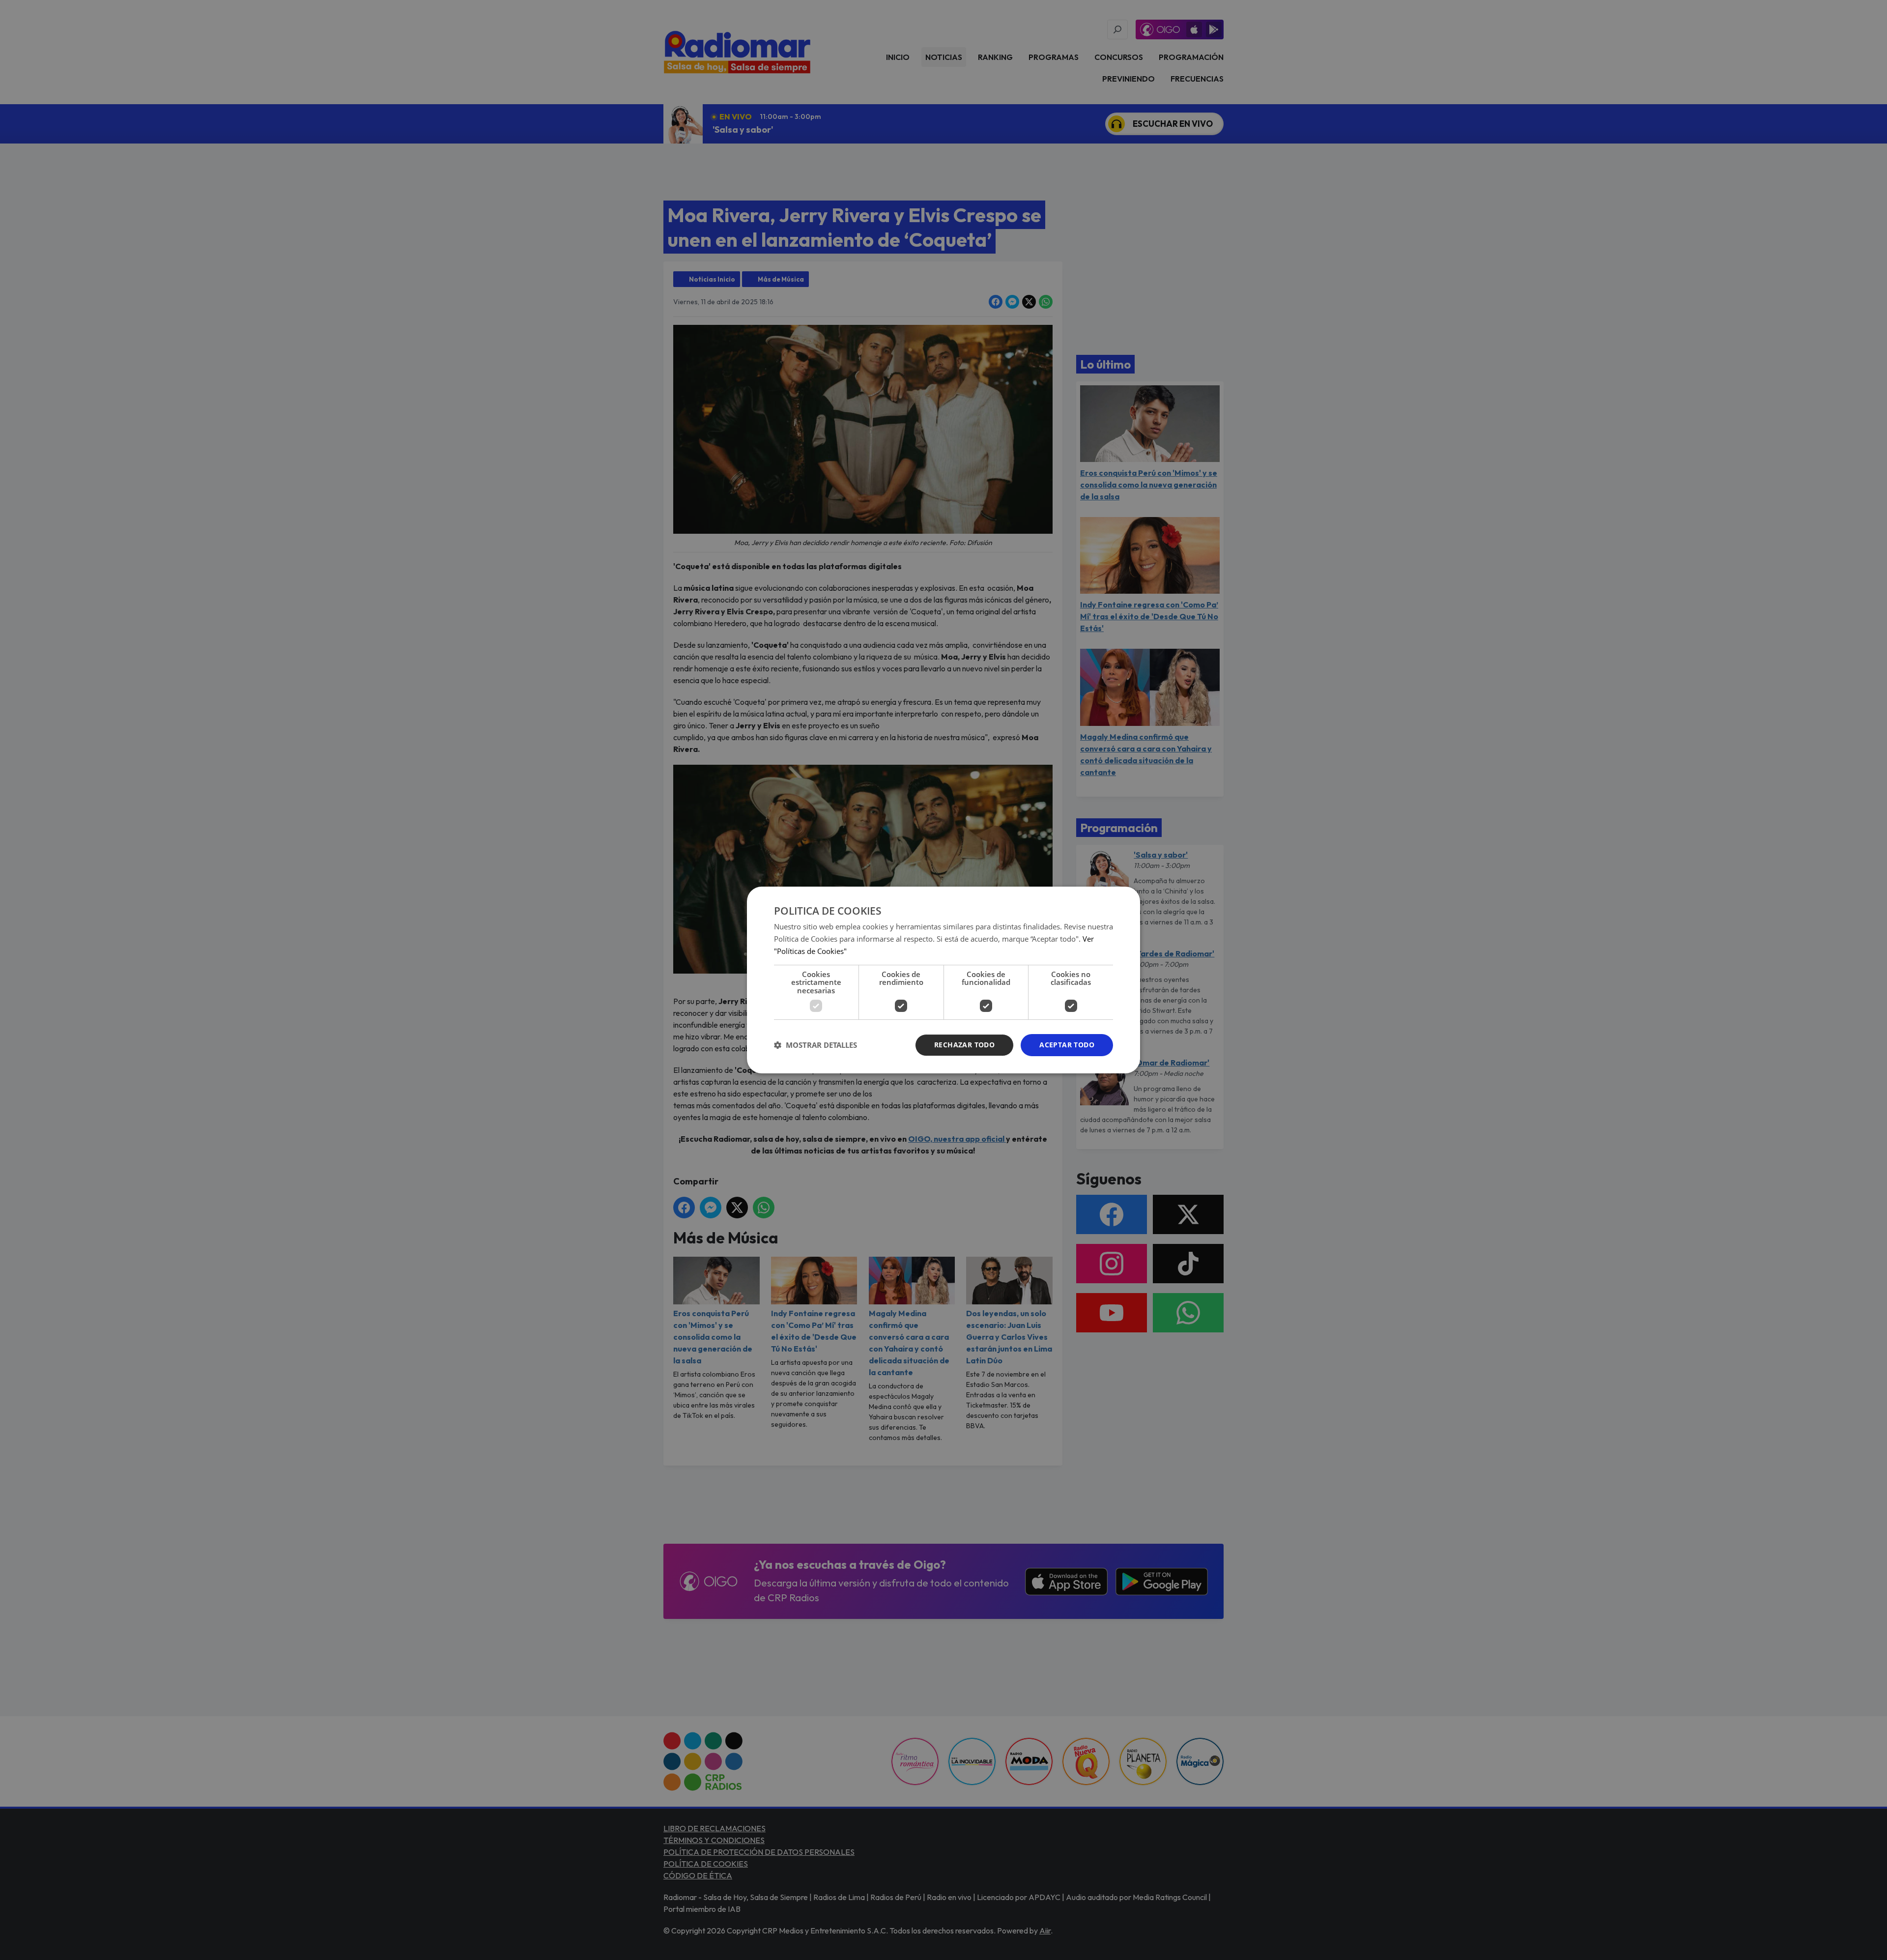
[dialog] (943, 980)
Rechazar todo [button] (964, 1045)
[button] (815, 1045)
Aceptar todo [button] (1067, 1045)
